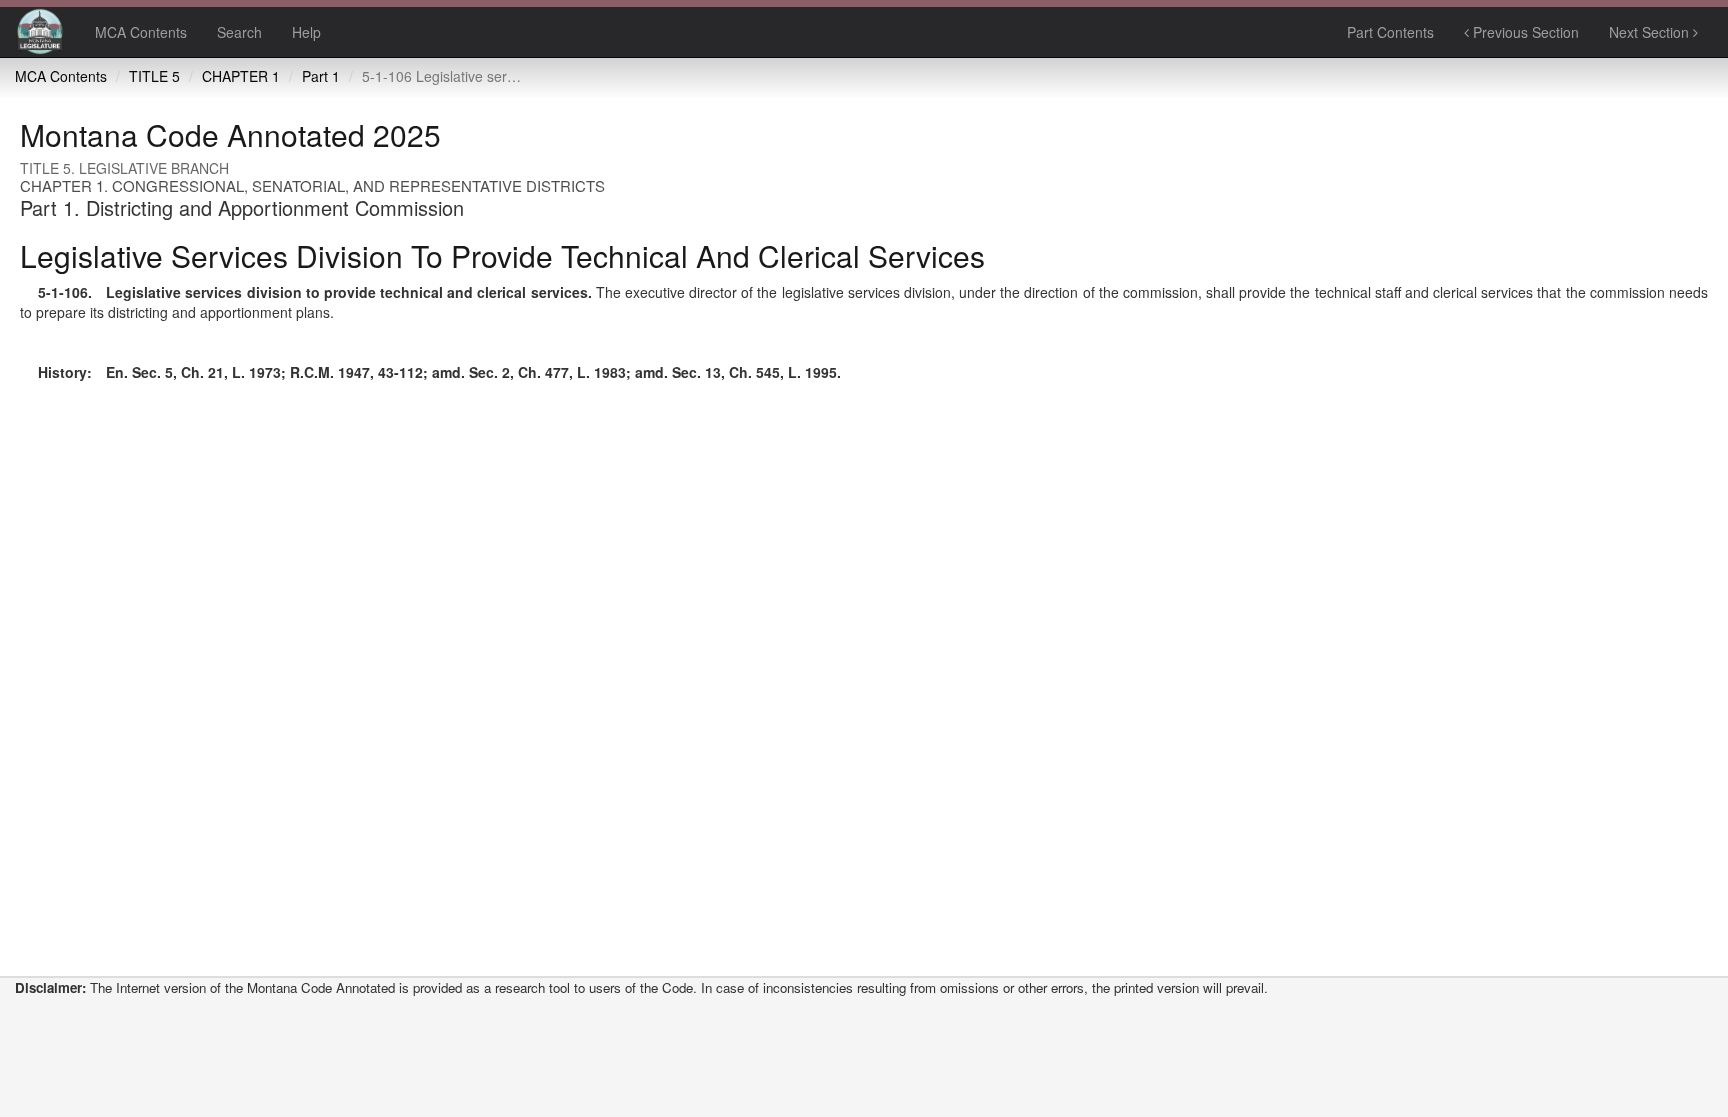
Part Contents (1390, 32)
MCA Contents (141, 32)
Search (239, 32)
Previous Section (1524, 32)
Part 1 (321, 76)
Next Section (1651, 32)
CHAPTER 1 (241, 76)
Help (306, 32)
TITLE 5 (154, 76)
